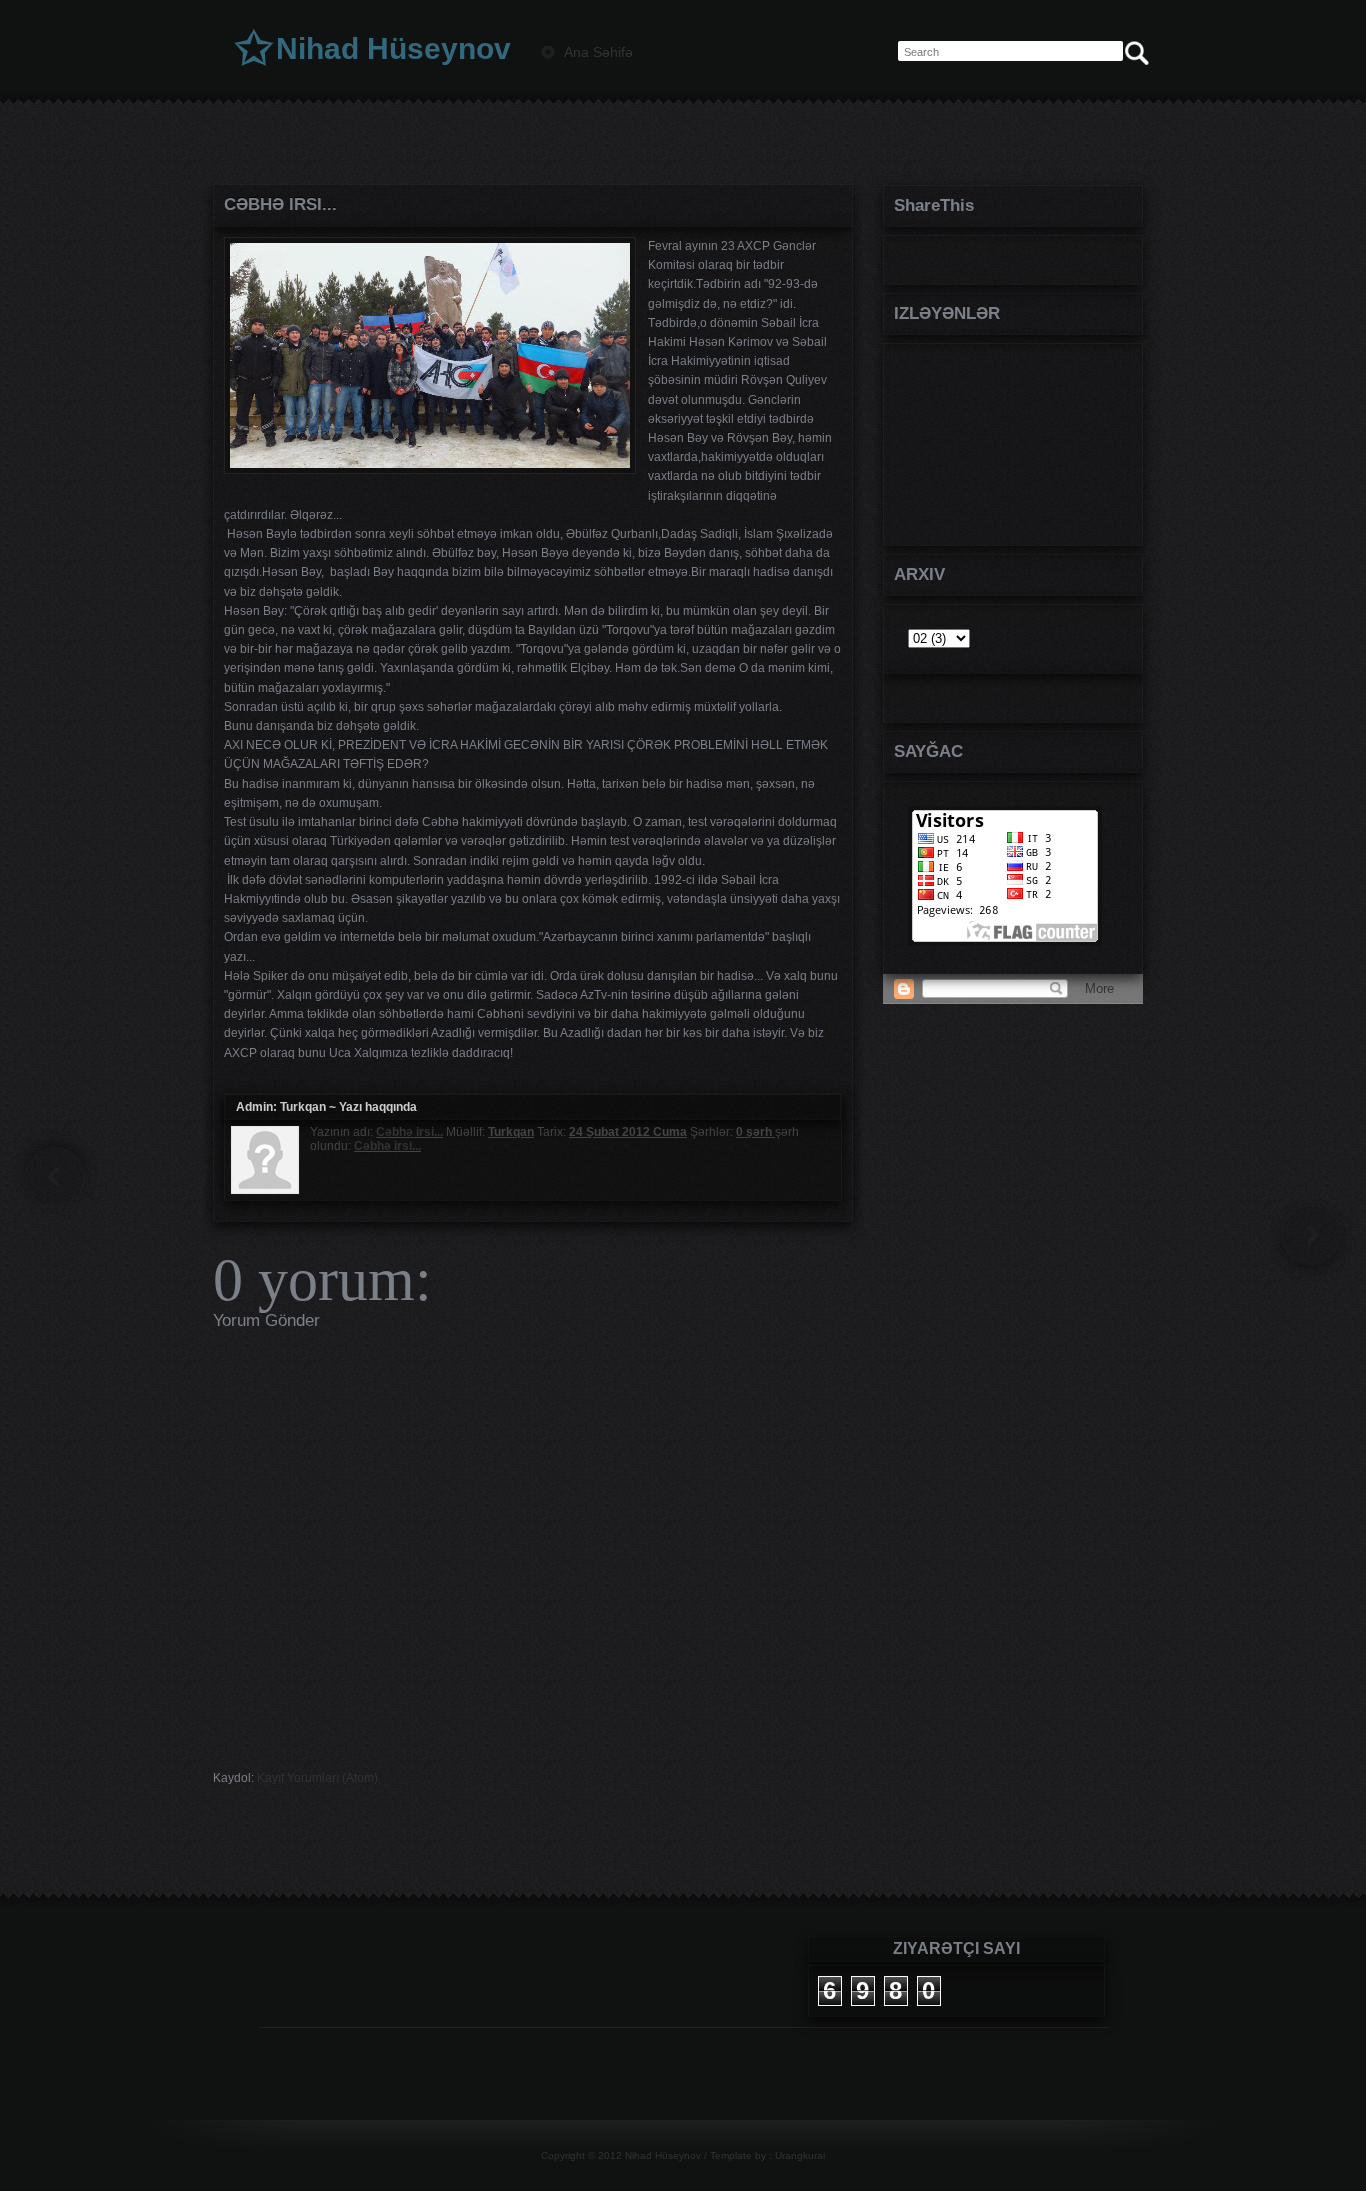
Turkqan (303, 1107)
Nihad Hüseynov (393, 48)
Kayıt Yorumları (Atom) (317, 1778)
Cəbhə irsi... (280, 204)
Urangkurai (800, 2155)
